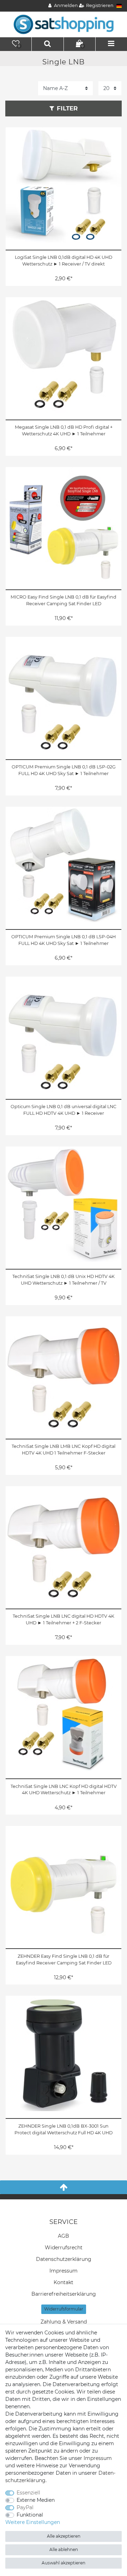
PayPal (25, 2507)
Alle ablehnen (64, 2549)
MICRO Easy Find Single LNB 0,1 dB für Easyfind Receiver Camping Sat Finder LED (64, 600)
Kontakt (64, 2282)
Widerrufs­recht (64, 2248)
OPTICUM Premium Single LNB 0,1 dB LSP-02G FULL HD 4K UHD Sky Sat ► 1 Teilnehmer (64, 770)
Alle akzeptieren (64, 2536)
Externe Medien (36, 2500)
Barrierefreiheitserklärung (64, 2294)
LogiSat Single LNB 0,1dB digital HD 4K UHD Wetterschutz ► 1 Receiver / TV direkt (64, 261)
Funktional (30, 2515)
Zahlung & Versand (64, 2322)
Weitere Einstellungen (33, 2522)
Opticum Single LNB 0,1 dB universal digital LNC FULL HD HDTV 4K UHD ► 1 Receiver (64, 1110)
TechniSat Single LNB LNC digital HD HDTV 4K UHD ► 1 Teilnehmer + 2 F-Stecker (64, 1619)
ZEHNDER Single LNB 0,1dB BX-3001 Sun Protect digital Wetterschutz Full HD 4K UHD (64, 2129)
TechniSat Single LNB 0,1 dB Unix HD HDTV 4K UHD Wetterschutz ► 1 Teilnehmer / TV (64, 1280)
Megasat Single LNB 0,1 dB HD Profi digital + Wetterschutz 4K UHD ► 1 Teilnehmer (64, 430)
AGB (64, 2236)
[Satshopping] (64, 24)
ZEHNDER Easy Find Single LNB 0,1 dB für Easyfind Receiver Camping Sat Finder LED (64, 1960)
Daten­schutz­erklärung (64, 2259)
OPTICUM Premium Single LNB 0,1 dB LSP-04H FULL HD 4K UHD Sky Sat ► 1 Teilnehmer (64, 940)
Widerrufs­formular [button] (64, 2309)
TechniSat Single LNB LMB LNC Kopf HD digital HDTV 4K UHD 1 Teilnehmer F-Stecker (64, 1450)
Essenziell (28, 2493)
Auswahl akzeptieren (64, 2563)
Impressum (64, 2271)
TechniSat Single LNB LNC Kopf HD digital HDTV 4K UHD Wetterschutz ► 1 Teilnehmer (64, 1790)
